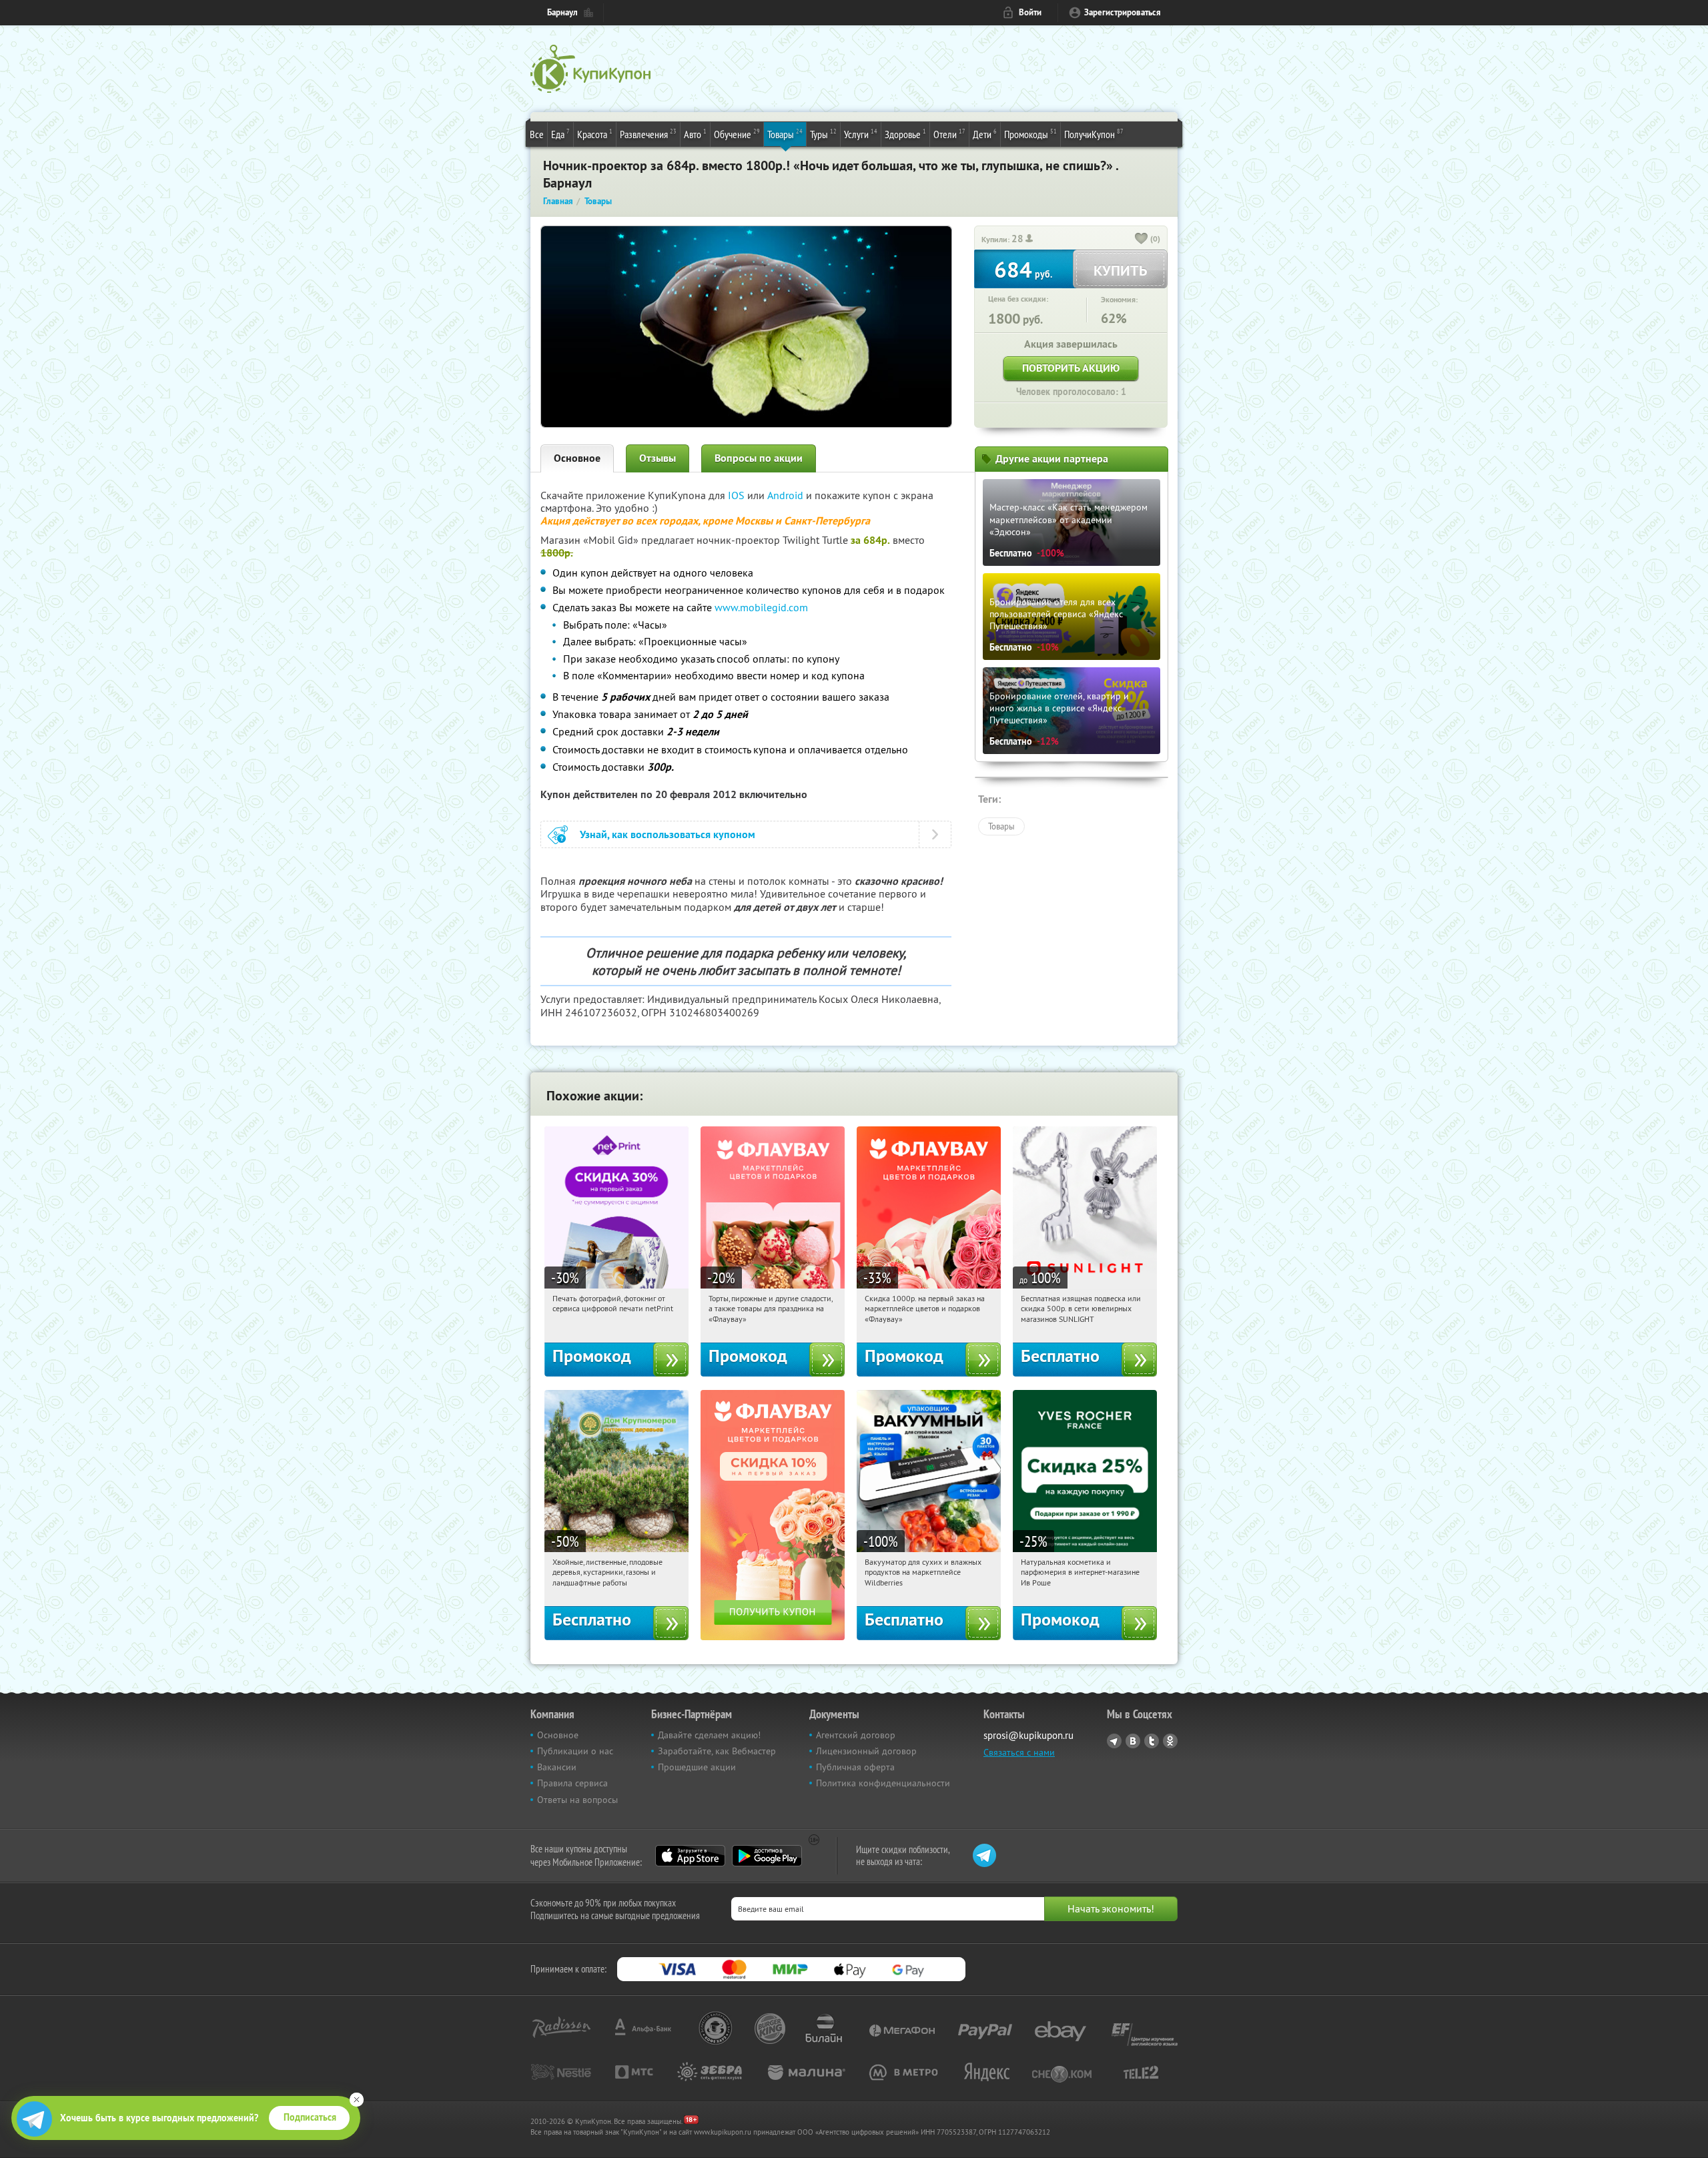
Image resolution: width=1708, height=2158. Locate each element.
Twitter (1152, 1741)
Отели (949, 134)
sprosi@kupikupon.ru (1028, 1735)
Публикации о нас (575, 1751)
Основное (577, 458)
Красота (595, 134)
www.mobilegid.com (761, 607)
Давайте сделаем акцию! (709, 1735)
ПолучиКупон (1094, 134)
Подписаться (310, 2117)
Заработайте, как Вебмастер (717, 1751)
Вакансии (557, 1767)
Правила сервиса (572, 1783)
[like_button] (1142, 240)
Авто (695, 134)
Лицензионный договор (866, 1751)
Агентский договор (856, 1735)
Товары (785, 134)
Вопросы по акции (759, 458)
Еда (560, 134)
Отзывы (658, 458)
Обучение (737, 134)
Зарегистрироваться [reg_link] (1123, 12)
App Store (690, 1856)
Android (787, 495)
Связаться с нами (1019, 1752)
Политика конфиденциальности (883, 1783)
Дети (985, 134)
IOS (738, 495)
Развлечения (648, 134)
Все (537, 134)
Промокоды (1030, 134)
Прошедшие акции (697, 1767)
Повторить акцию (1071, 368)
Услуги (861, 134)
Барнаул (562, 12)
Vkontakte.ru (1133, 1741)
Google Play (767, 1856)
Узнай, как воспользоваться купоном (668, 834)
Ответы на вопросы (577, 1800)
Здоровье (905, 134)
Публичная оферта (855, 1767)
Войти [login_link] (1030, 12)
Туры (823, 134)
